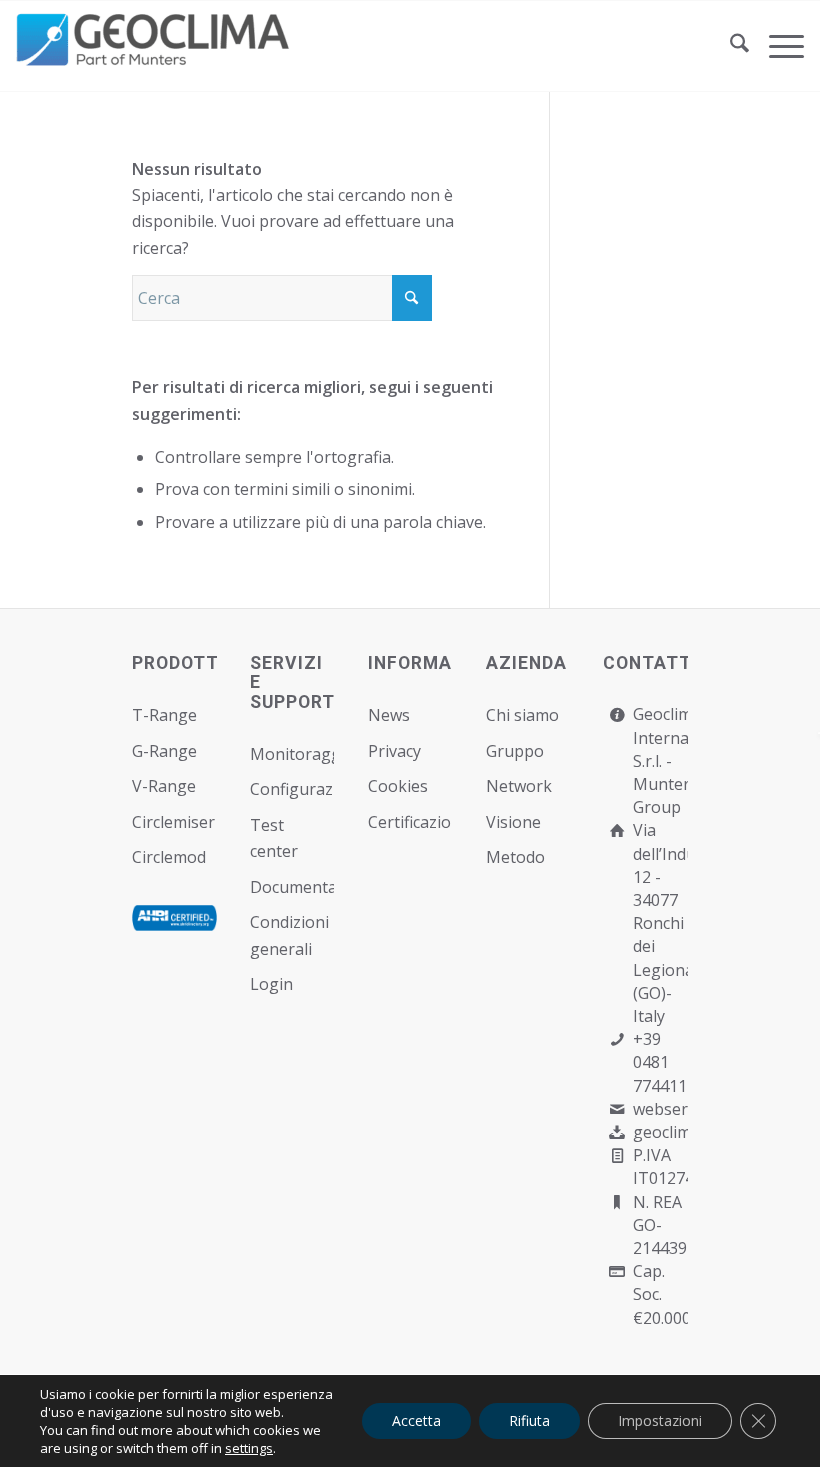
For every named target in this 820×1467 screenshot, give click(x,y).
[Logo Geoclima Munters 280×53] (156, 58)
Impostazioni (660, 1420)
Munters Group (665, 795)
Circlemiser (173, 822)
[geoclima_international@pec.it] (616, 1132)
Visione (513, 822)
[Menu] (776, 46)
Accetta (416, 1420)
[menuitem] (729, 46)
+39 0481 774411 (660, 1062)
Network (519, 786)
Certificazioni (410, 822)
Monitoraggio (292, 754)
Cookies (398, 786)
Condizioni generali (289, 935)
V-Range (164, 786)
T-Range (164, 715)
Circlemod (169, 857)
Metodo (515, 857)
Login (271, 984)
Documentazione (292, 887)
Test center (274, 838)
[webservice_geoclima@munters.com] (616, 1109)
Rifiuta (529, 1420)
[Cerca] (729, 46)
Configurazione (292, 789)
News (389, 715)
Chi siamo (522, 715)
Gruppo (515, 751)
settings (249, 1448)
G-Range (164, 751)
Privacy (394, 751)
